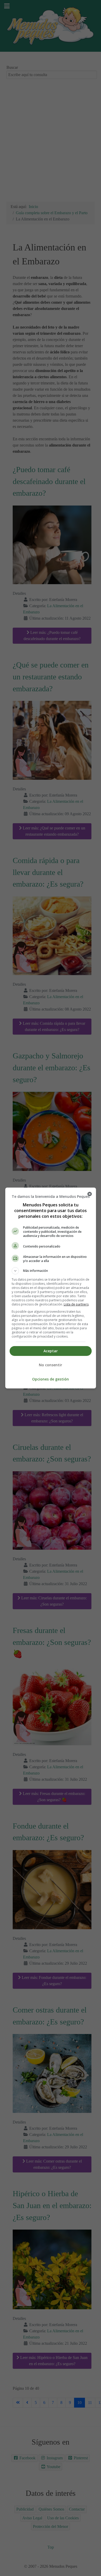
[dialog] (51, 1288)
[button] (51, 1271)
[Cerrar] (90, 1194)
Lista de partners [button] (76, 1304)
